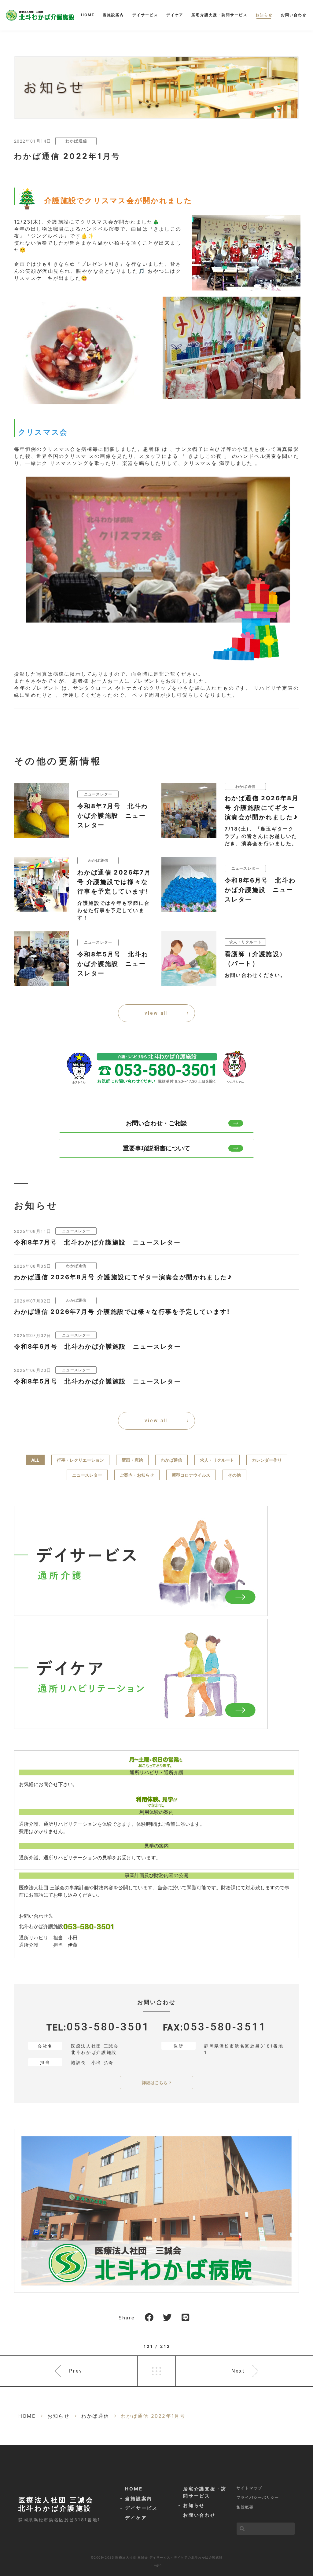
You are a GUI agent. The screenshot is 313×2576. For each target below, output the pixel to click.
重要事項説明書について (156, 1148)
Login (157, 2565)
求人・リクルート (217, 1460)
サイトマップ (249, 2488)
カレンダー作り (267, 1460)
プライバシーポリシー (258, 2497)
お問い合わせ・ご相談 (156, 1123)
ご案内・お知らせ (137, 1475)
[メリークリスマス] (232, 394)
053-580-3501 (108, 2027)
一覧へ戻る (156, 2371)
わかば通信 (76, 141)
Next (238, 2371)
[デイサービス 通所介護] (141, 1561)
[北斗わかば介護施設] (40, 15)
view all (156, 1013)
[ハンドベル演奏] (246, 286)
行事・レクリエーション (80, 1460)
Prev (76, 2371)
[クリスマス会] (158, 659)
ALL (35, 1460)
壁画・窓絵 (132, 1460)
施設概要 (245, 2507)
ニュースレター (87, 1475)
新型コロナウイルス (191, 1475)
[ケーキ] (85, 400)
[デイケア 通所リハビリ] (141, 1674)
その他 (234, 1475)
